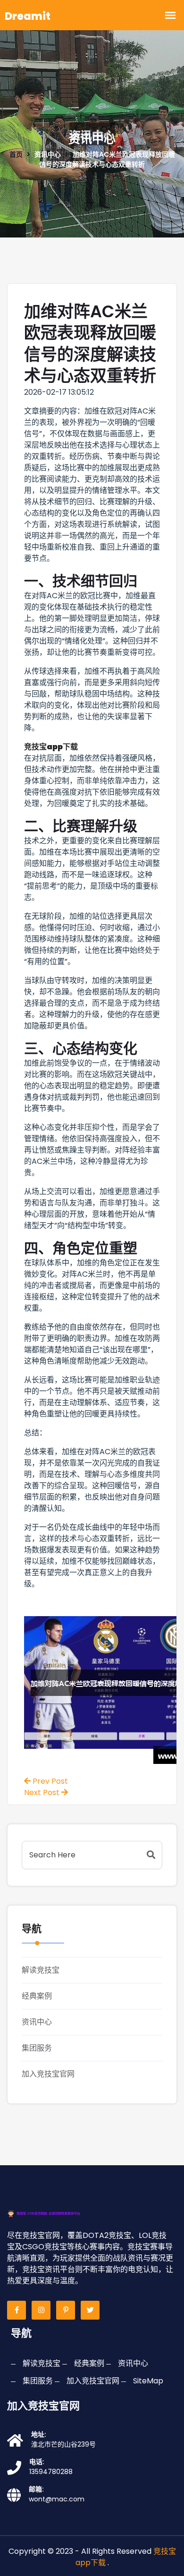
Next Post (43, 1792)
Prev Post (49, 1781)
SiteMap (148, 2381)
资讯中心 (37, 2022)
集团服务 (37, 2048)
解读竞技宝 (41, 1970)
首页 (16, 154)
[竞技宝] (54, 2213)
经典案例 (37, 1996)
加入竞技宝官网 (48, 2074)
